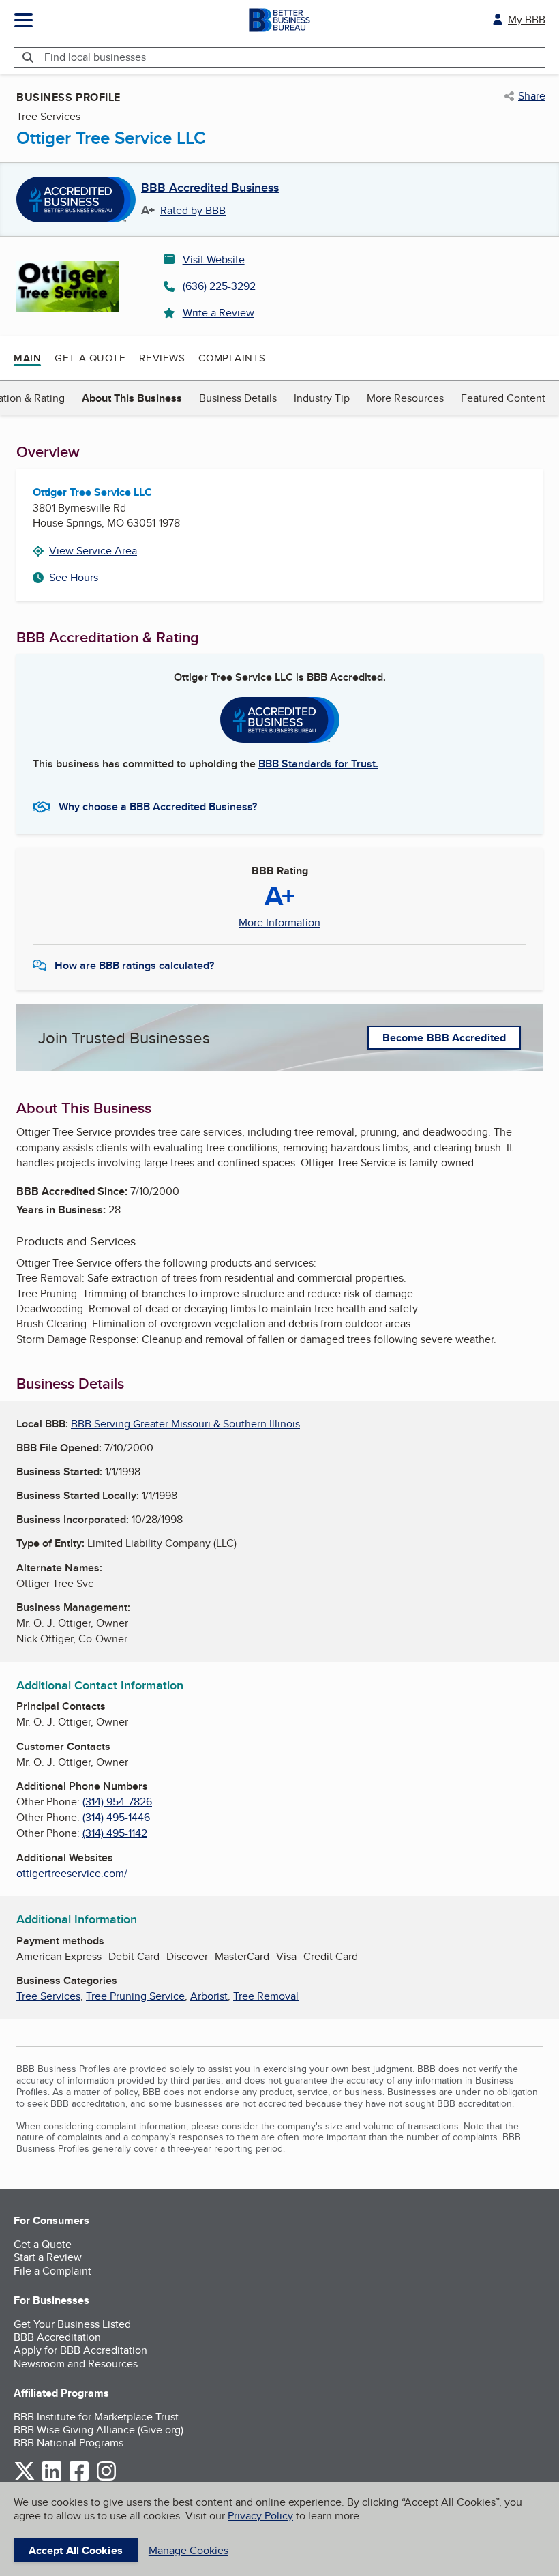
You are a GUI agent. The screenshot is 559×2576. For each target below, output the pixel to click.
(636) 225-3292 (219, 286)
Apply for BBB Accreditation (80, 2350)
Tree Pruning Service (135, 1996)
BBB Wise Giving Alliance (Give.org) (99, 2430)
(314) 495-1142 (115, 1833)
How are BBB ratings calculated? (134, 965)
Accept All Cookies (76, 2550)
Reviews (162, 358)
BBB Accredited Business (210, 188)
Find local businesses (95, 57)
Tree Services (48, 1996)
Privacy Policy (260, 2516)
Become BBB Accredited (444, 1038)
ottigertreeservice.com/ (72, 1873)
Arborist (209, 1996)
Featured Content (503, 398)
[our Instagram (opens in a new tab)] (106, 2478)
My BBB (527, 19)
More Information (279, 923)
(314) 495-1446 (116, 1817)
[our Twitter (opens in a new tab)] (25, 2478)
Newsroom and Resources (76, 2364)
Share (532, 96)
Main (27, 358)
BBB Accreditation (57, 2337)
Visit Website (214, 260)
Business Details (238, 398)
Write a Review (218, 313)
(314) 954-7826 (117, 1802)
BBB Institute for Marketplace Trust (96, 2417)
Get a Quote (90, 358)
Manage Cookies (188, 2550)
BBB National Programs (69, 2443)
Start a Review (48, 2257)
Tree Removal (266, 1996)
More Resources (405, 398)
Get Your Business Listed (72, 2324)
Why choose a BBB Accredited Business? (158, 806)
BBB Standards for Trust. (318, 764)
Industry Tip (322, 398)
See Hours (74, 577)
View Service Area (93, 551)
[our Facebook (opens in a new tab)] (79, 2478)
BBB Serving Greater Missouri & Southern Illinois (185, 1424)
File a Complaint (52, 2271)
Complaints (232, 358)
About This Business (132, 398)
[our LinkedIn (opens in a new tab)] (52, 2478)
